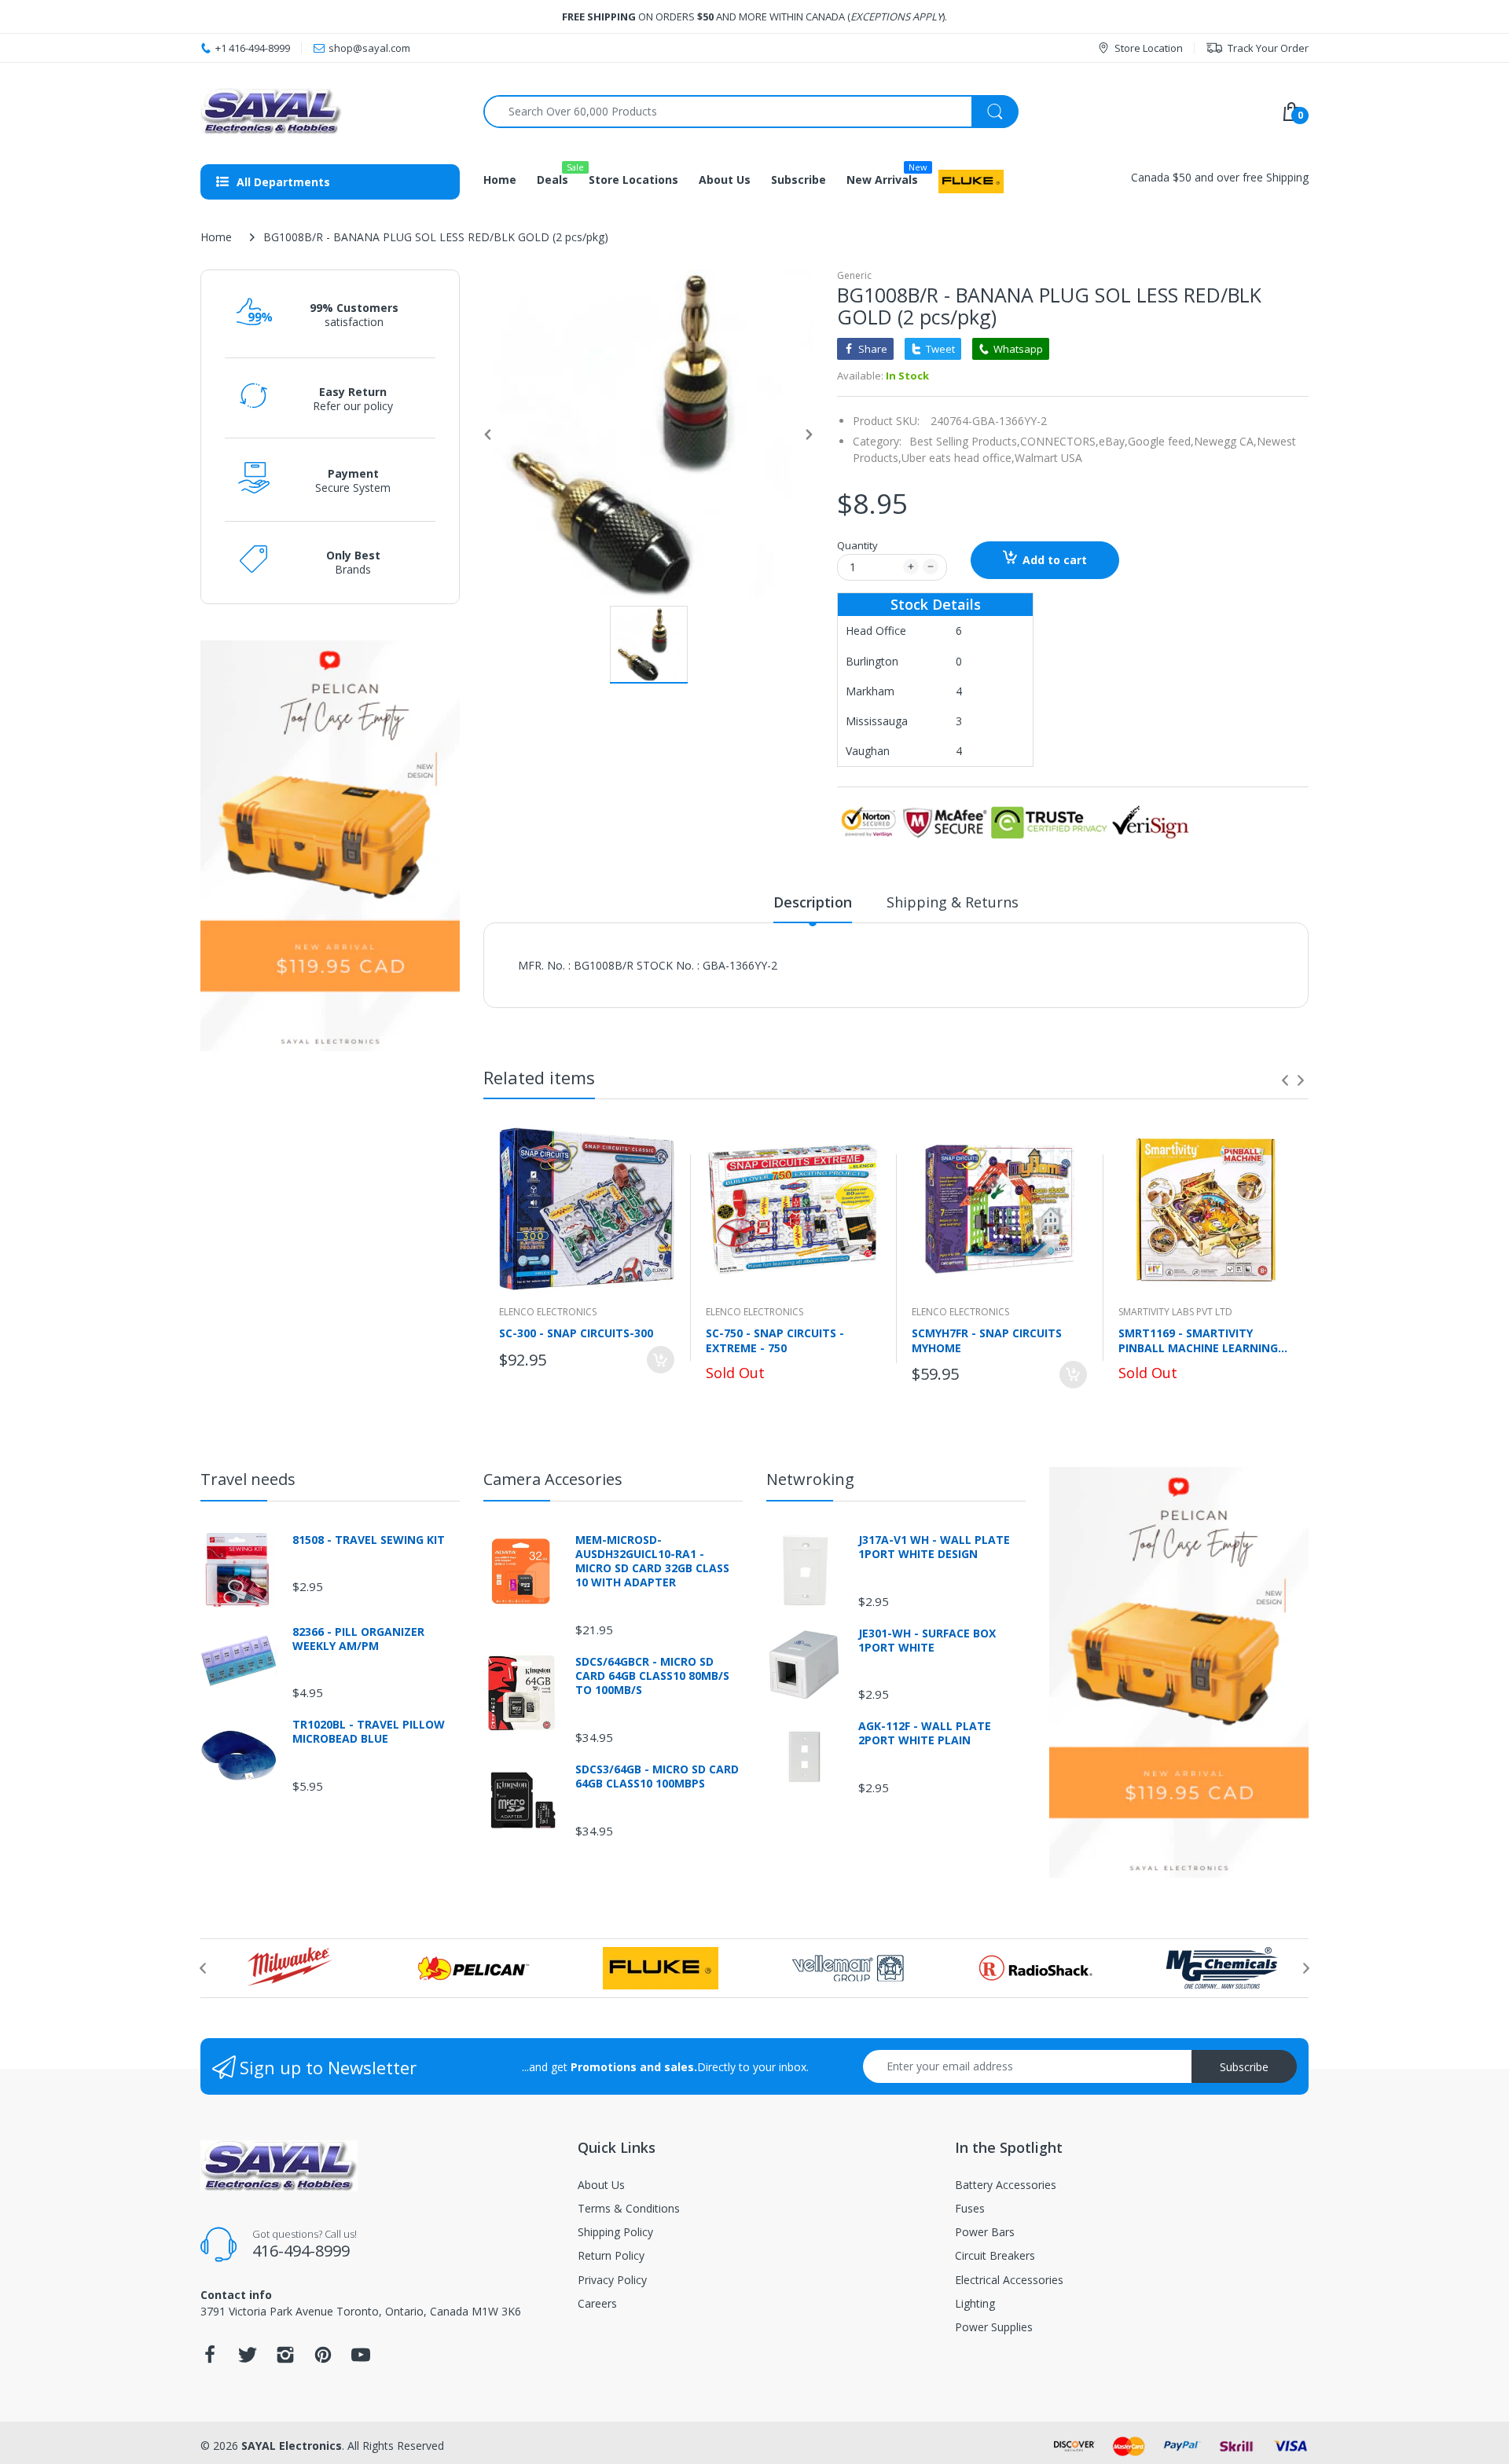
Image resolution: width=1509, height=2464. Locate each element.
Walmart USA (1048, 458)
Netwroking (810, 1479)
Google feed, (1161, 441)
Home (216, 237)
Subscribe (1244, 2067)
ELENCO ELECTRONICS (548, 1312)
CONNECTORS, (1059, 441)
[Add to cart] (661, 1360)
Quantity (857, 545)
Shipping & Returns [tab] (953, 902)
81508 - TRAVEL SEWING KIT (369, 1540)
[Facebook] (210, 2359)
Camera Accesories (553, 1479)
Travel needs (248, 1479)
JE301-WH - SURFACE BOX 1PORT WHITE (927, 1641)
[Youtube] (361, 2359)
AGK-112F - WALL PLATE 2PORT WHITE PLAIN (925, 1733)
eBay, (1113, 441)
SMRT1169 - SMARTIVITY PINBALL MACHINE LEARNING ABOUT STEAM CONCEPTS (1198, 1340)
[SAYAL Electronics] (330, 111)
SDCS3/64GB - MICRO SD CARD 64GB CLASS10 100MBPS (657, 1776)
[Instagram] (285, 2359)
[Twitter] (248, 2359)
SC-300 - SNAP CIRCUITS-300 (576, 1333)
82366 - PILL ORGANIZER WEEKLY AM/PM (358, 1639)
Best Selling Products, (965, 441)
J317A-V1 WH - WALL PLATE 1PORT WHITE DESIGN (934, 1547)
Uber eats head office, (958, 458)
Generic (854, 275)
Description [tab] (813, 902)
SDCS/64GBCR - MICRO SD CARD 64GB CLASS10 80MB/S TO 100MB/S (652, 1676)
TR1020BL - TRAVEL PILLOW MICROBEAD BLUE (369, 1732)
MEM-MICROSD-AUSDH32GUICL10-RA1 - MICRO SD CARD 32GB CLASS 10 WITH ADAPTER (652, 1562)
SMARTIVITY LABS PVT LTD (1175, 1312)
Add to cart (1055, 560)
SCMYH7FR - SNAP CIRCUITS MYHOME (987, 1340)
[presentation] (1285, 1080)
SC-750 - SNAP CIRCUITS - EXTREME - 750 (775, 1340)
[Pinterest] (323, 2359)
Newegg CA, (1225, 441)
